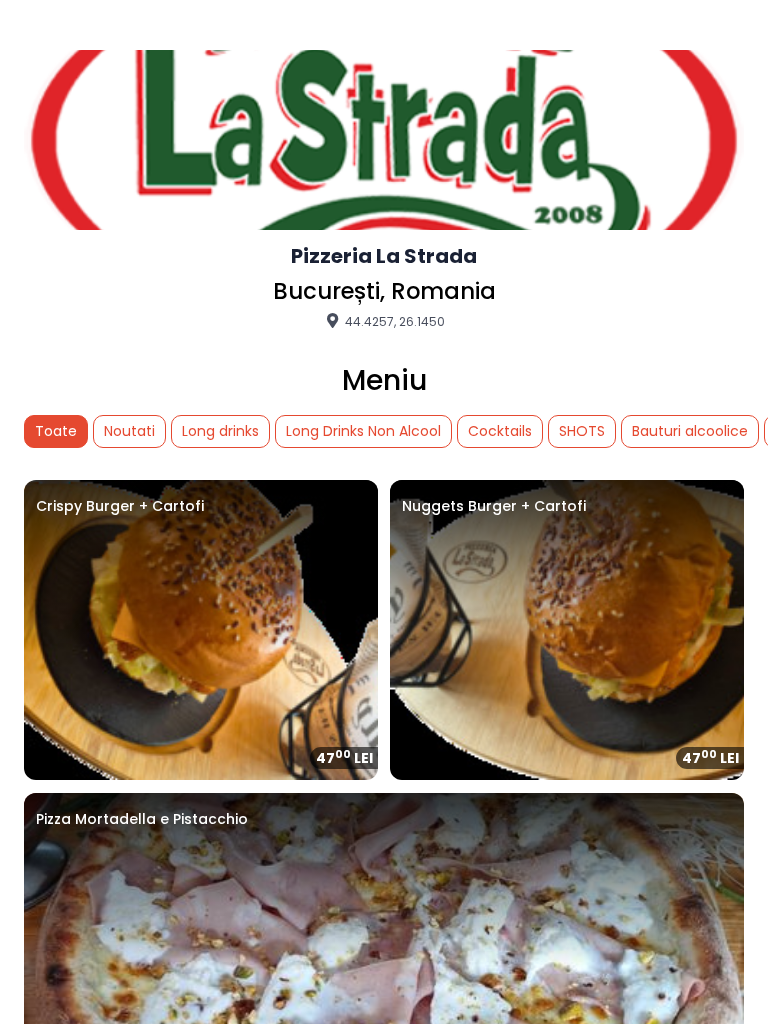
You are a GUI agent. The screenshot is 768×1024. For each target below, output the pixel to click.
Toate (56, 431)
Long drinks (220, 431)
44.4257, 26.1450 (393, 321)
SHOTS (582, 431)
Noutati (129, 431)
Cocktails (500, 431)
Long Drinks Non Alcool (363, 431)
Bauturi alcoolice (690, 431)
